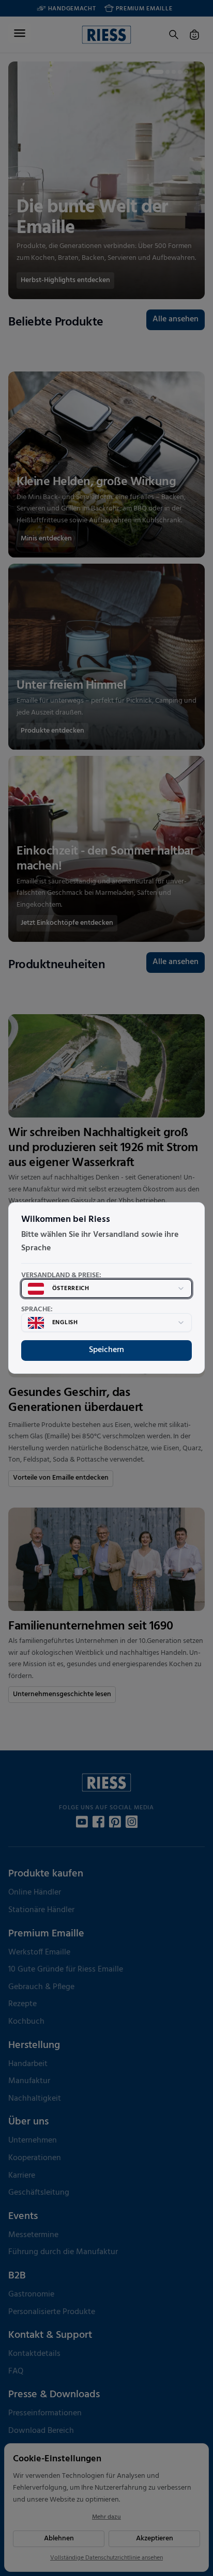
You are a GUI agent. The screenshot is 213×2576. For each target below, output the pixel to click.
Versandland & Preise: (61, 1276)
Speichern (106, 1350)
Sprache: (37, 1310)
